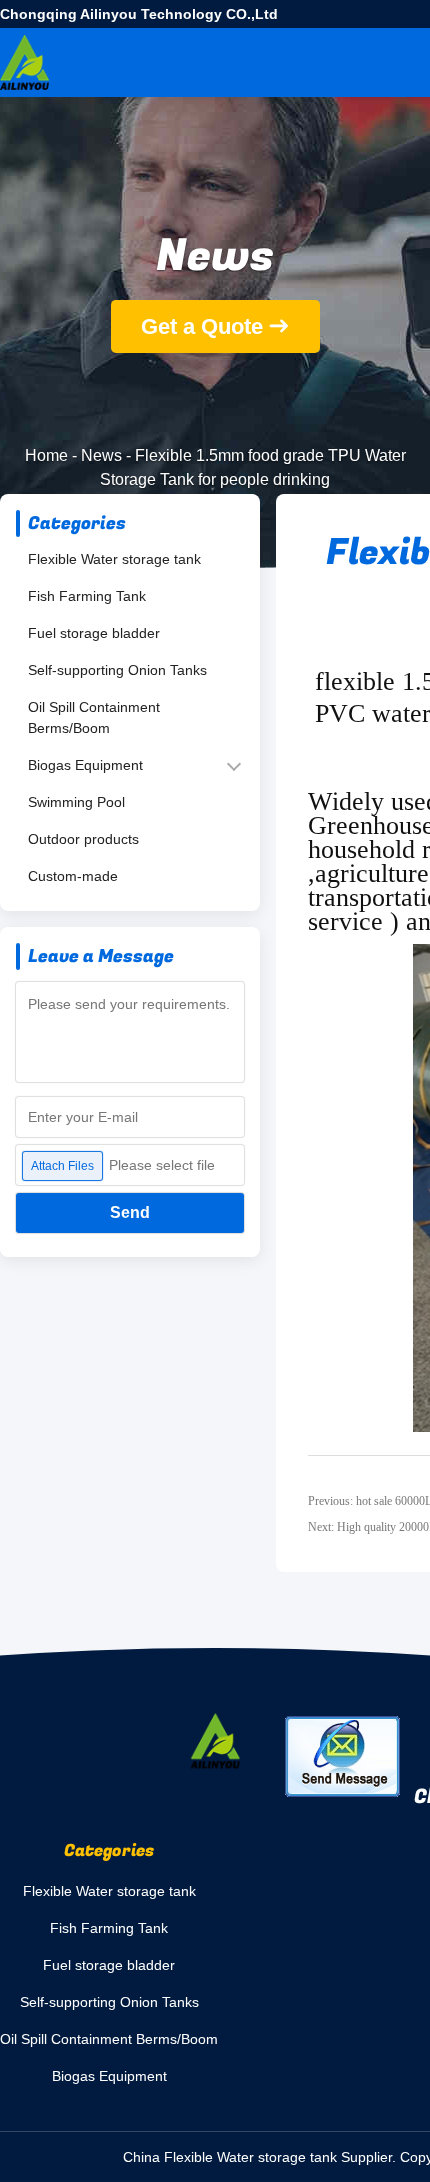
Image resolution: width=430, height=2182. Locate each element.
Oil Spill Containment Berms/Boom (94, 717)
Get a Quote (202, 326)
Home (46, 455)
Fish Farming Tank (87, 596)
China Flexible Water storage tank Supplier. (261, 2157)
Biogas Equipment (85, 765)
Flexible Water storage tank (114, 559)
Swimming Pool (76, 802)
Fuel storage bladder (94, 633)
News (101, 455)
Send (130, 1212)
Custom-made (73, 876)
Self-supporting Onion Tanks (117, 670)
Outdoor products (83, 839)
